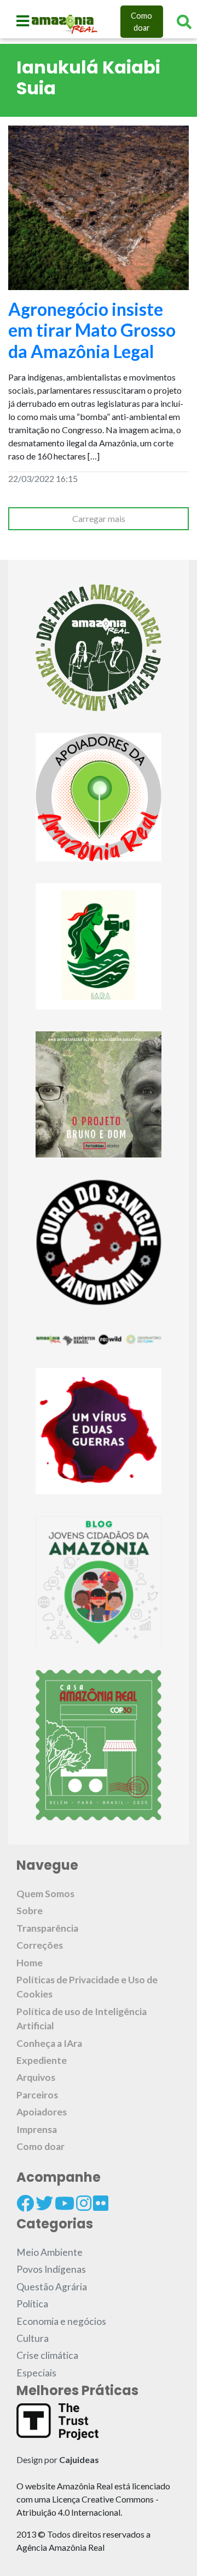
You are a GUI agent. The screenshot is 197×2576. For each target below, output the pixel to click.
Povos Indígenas (51, 2269)
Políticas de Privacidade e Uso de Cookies (87, 1987)
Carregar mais (99, 518)
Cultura (33, 2338)
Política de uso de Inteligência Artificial (82, 2019)
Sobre (30, 1911)
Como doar (141, 22)
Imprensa (37, 2129)
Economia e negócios (61, 2321)
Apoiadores (42, 2112)
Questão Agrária (52, 2287)
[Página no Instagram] (84, 2203)
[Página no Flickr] (101, 2203)
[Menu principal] (23, 21)
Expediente (42, 2060)
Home (30, 1963)
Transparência (47, 1928)
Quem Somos (45, 1894)
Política (32, 2304)
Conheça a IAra (49, 2043)
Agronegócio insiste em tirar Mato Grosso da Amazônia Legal (92, 330)
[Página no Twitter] (44, 2203)
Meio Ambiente (50, 2252)
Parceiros (37, 2095)
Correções (40, 1945)
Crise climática (47, 2355)
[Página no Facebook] (25, 2203)
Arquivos (36, 2077)
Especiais (36, 2373)
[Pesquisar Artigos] (184, 22)
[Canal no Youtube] (65, 2203)
